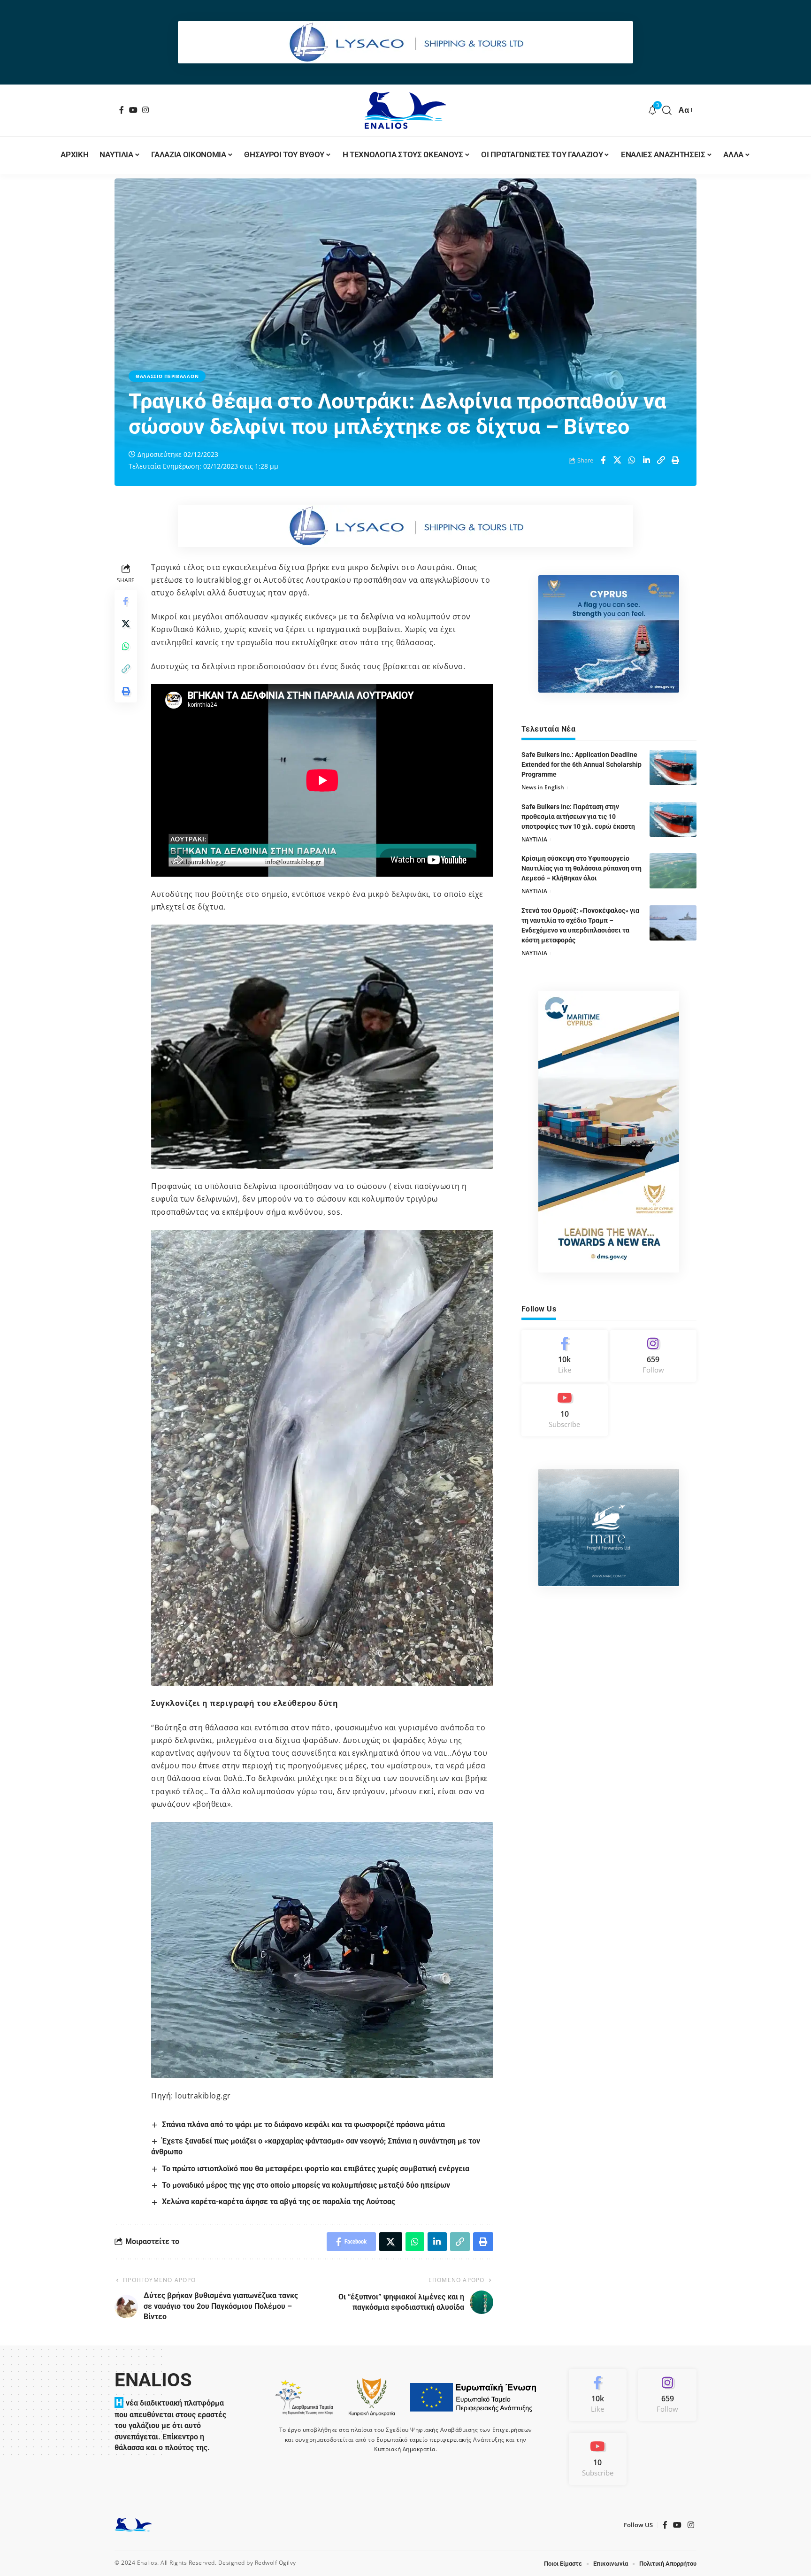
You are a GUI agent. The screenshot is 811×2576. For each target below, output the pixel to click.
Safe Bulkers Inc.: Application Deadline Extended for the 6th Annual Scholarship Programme (581, 764)
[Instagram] (146, 110)
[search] (667, 110)
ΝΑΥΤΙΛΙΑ (534, 839)
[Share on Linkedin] (647, 460)
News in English (543, 787)
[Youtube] (565, 1410)
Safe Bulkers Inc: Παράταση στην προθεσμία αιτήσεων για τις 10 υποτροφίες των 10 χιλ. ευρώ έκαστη (578, 816)
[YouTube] (134, 110)
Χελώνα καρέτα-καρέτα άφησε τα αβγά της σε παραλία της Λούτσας (279, 2202)
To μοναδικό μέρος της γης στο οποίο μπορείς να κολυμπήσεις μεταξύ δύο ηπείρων (306, 2185)
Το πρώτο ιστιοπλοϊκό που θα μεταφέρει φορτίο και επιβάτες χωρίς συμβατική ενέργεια (316, 2169)
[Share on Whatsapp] (632, 460)
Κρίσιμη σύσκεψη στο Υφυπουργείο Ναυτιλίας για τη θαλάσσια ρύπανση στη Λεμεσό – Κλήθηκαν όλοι (581, 868)
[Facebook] (122, 110)
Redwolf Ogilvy (275, 2563)
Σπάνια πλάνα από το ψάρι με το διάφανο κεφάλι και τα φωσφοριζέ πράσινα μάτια (303, 2125)
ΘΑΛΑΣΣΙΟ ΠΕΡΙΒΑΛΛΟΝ (167, 376)
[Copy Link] (661, 460)
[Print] (676, 460)
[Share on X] (618, 460)
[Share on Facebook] (603, 460)
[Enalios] (405, 110)
